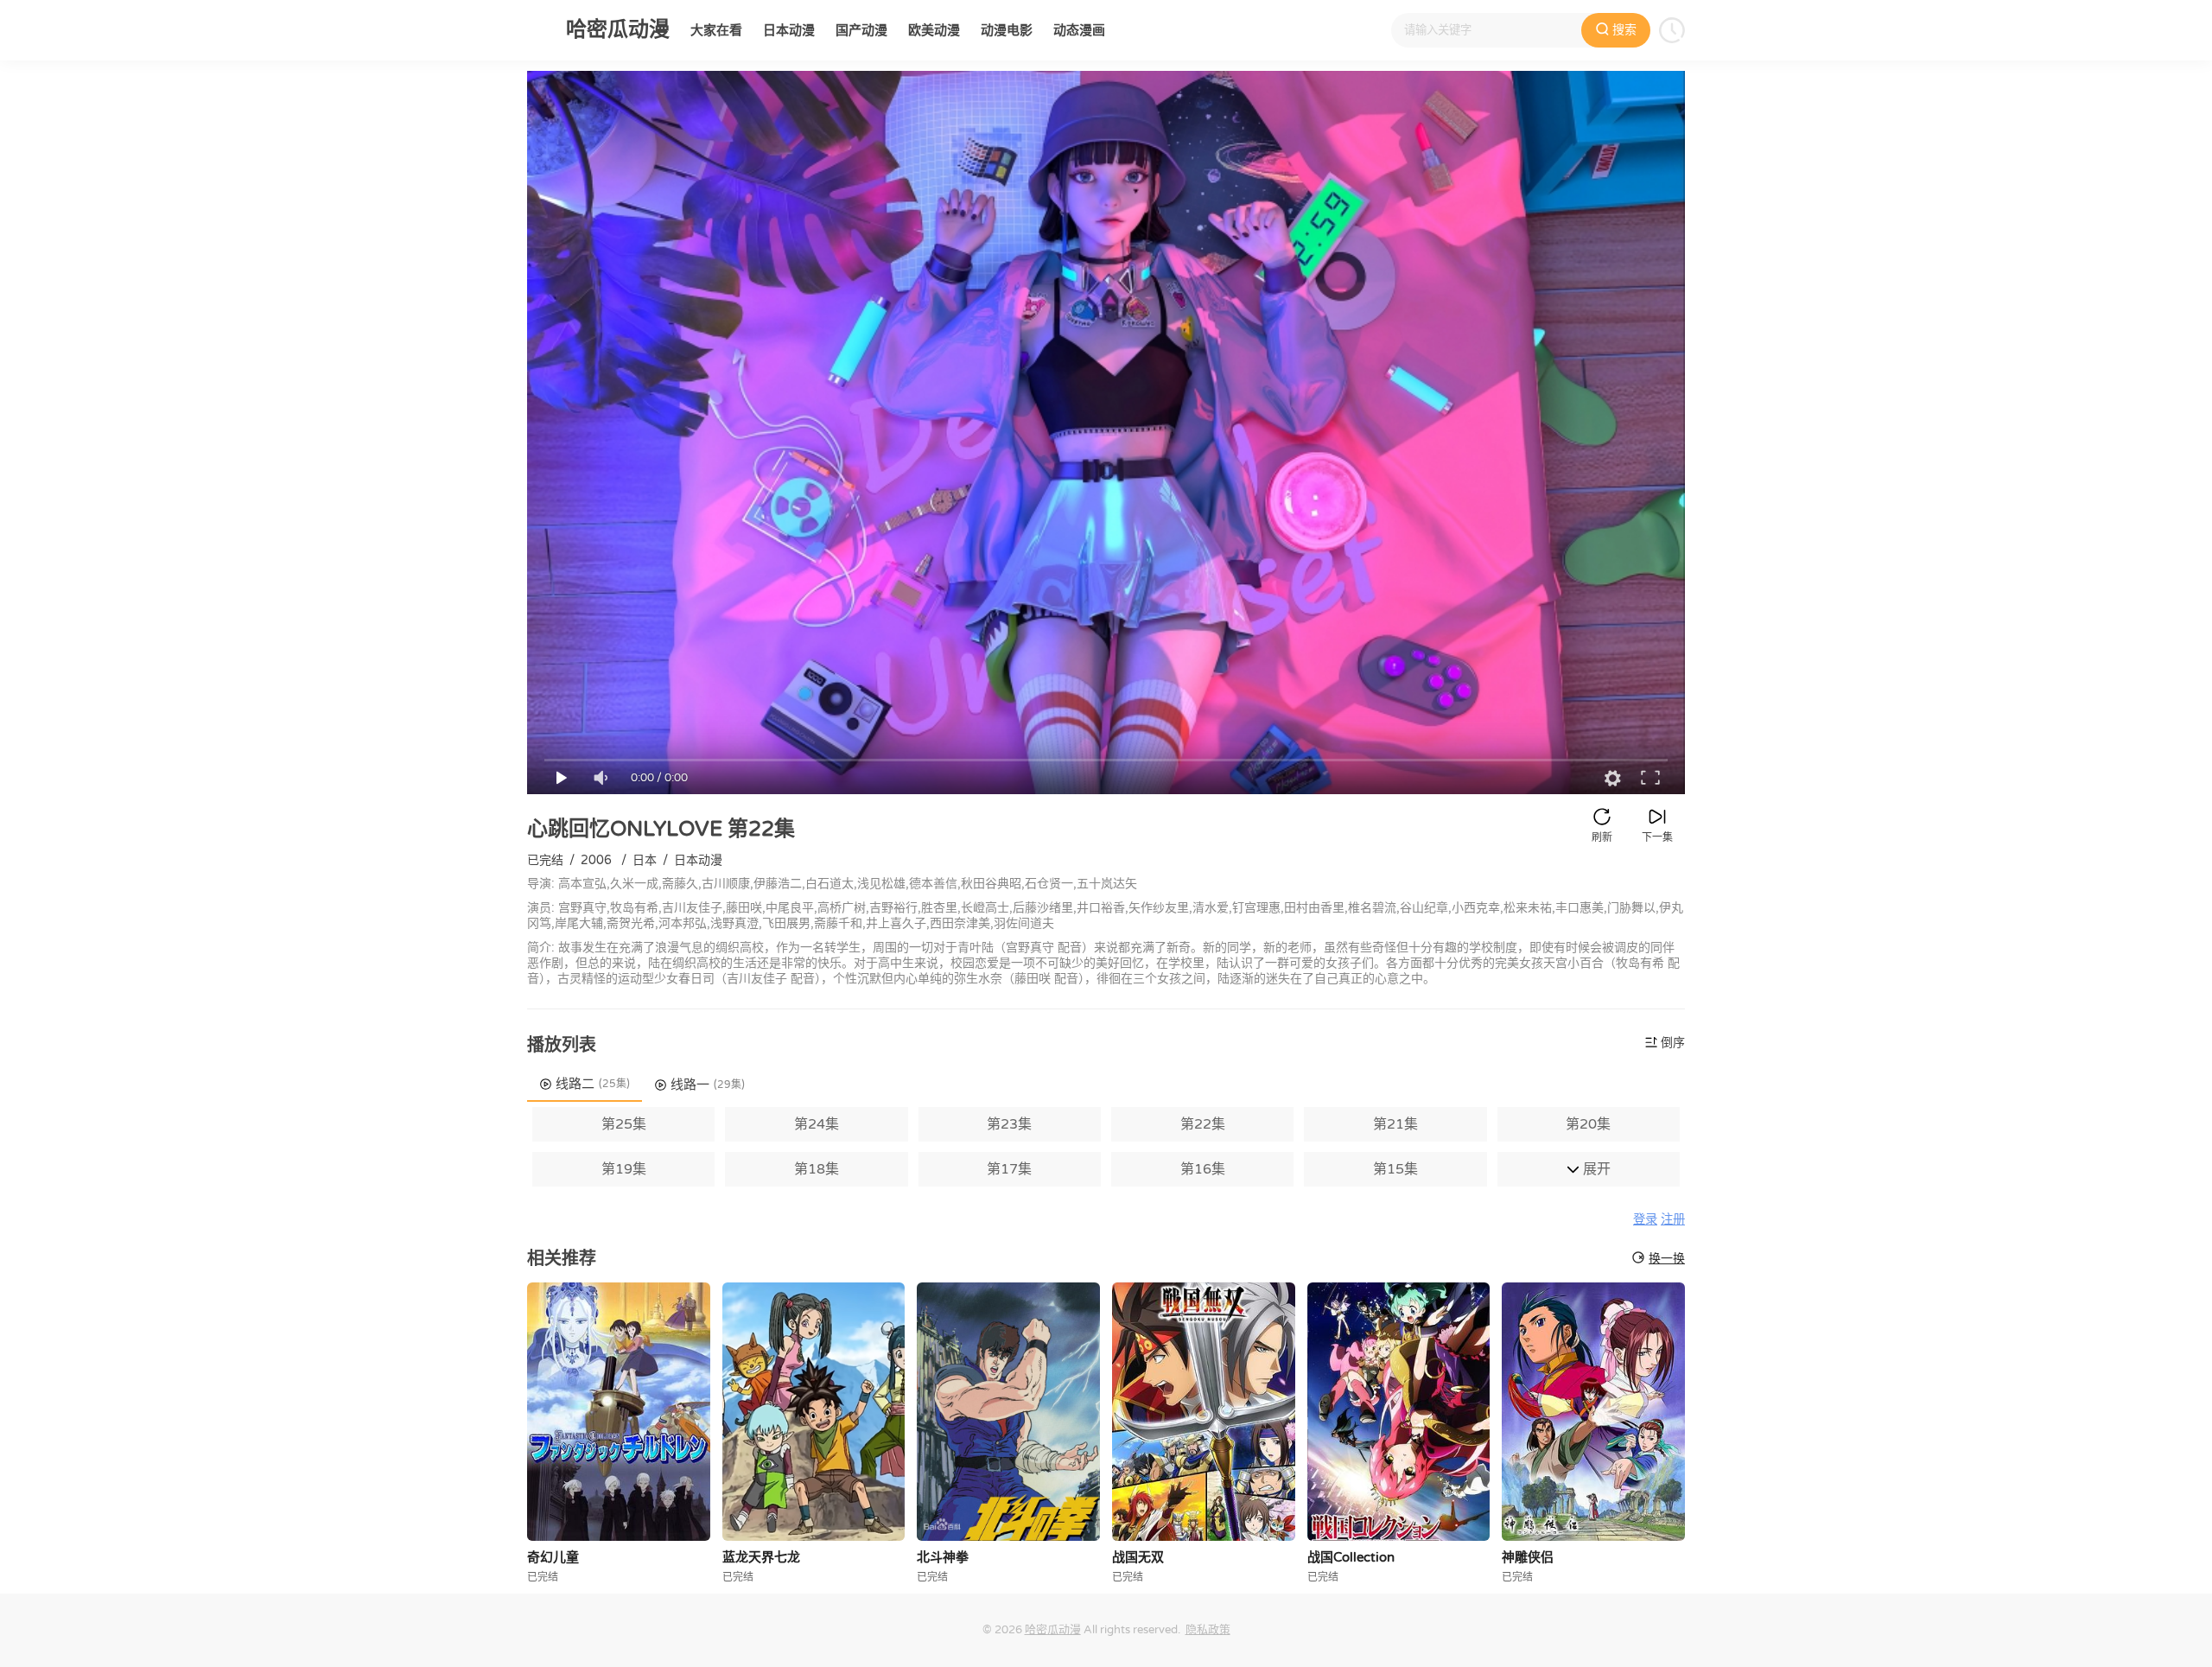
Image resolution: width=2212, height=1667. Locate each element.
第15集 (1395, 1169)
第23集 (1009, 1124)
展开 (1595, 1169)
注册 (1673, 1220)
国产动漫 (861, 30)
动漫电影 (1007, 30)
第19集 (624, 1169)
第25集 (624, 1124)
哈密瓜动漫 (1053, 1630)
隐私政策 (1208, 1630)
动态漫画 (1079, 30)
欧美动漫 (934, 30)
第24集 (817, 1124)
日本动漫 (789, 30)
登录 (1645, 1220)
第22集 (1203, 1124)
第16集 (1203, 1169)
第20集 (1588, 1124)
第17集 (1009, 1169)
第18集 (817, 1169)
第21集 (1395, 1124)
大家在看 (716, 30)
